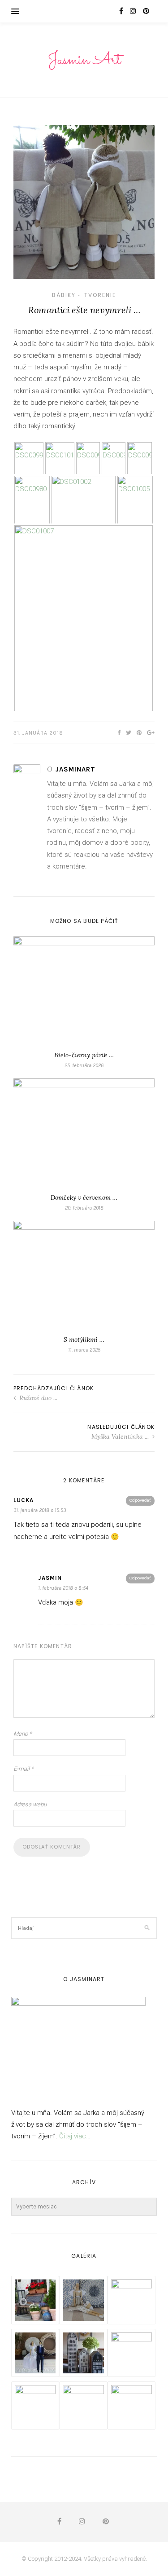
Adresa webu (30, 1804)
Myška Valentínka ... (121, 1437)
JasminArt (75, 769)
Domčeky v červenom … (84, 1197)
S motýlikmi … (84, 1339)
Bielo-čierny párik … (84, 1055)
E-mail (24, 1769)
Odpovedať (140, 1500)
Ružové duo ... (37, 1398)
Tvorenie (100, 295)
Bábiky (64, 295)
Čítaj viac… (75, 2136)
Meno (23, 1734)
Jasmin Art (84, 60)
